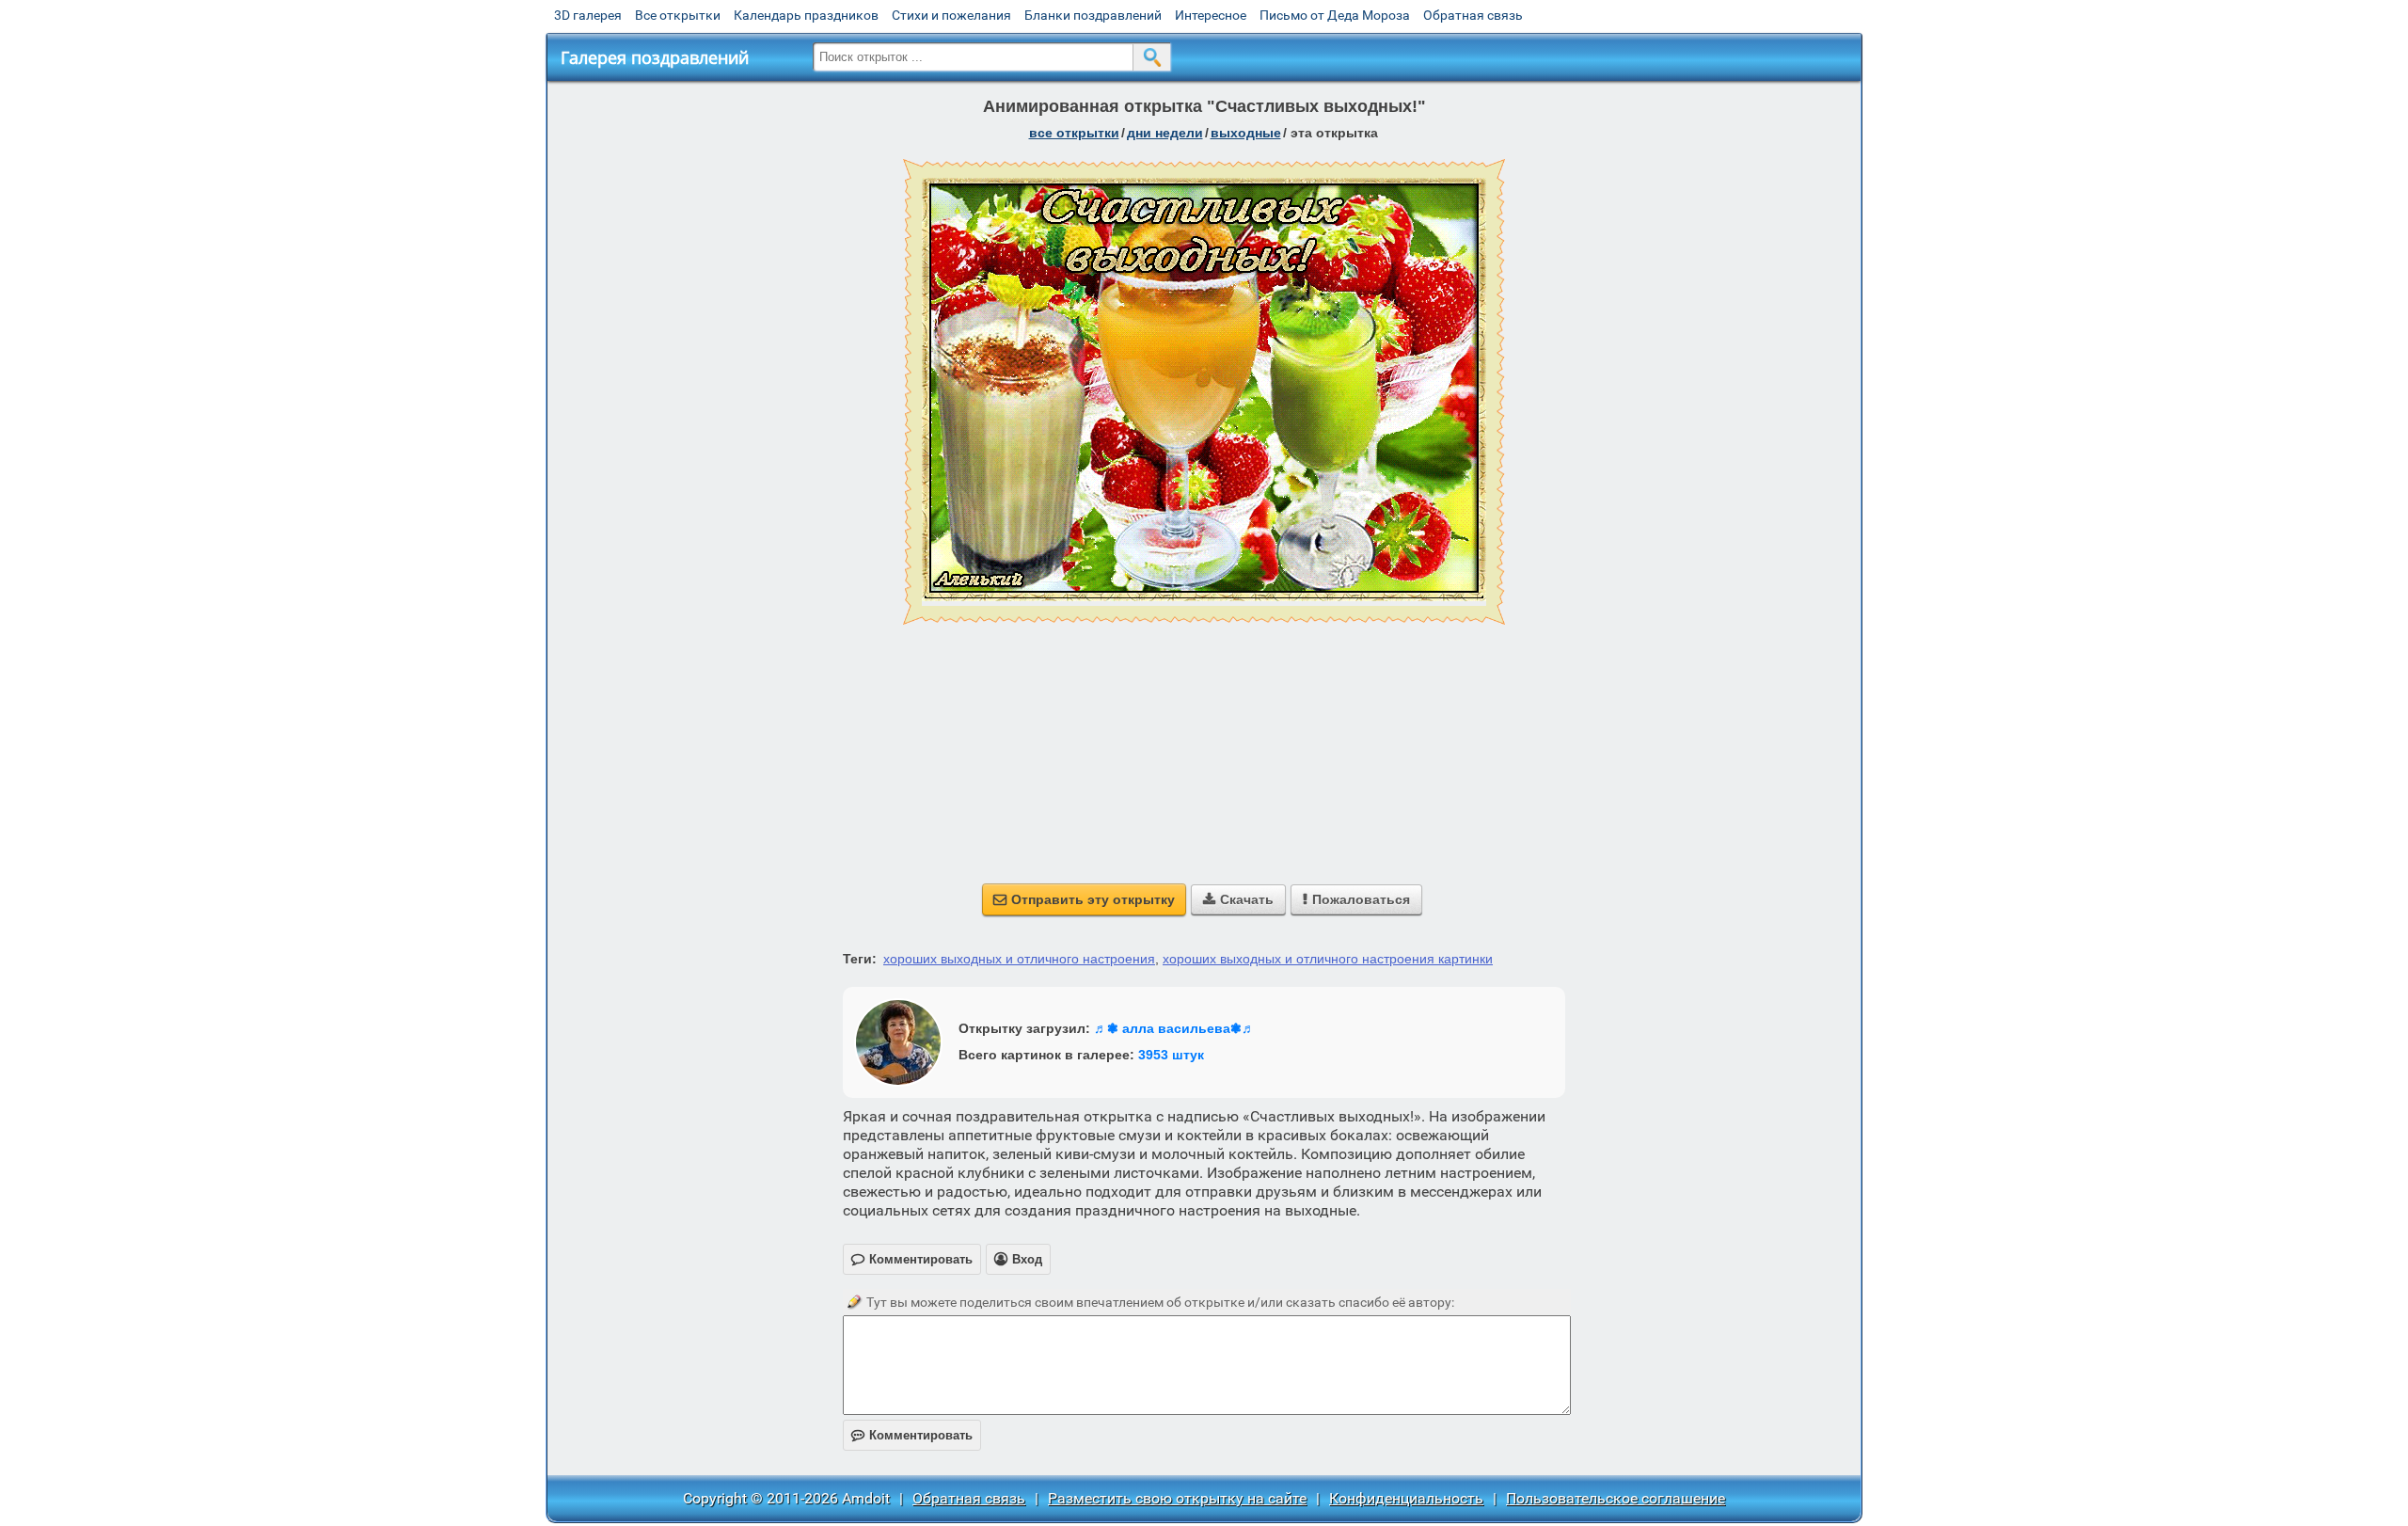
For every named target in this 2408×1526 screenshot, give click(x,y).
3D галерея (588, 15)
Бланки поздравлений (1093, 15)
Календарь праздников (806, 15)
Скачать (1238, 899)
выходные (1246, 133)
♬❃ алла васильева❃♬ (1174, 1028)
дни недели (1165, 133)
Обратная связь (1473, 15)
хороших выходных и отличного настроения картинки (1328, 959)
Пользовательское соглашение (1616, 1498)
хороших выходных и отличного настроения (1019, 959)
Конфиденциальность (1406, 1498)
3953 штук (1171, 1055)
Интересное (1211, 15)
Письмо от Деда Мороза (1335, 15)
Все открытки (678, 15)
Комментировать (912, 1435)
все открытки (1074, 133)
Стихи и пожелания (951, 15)
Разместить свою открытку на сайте (1177, 1498)
